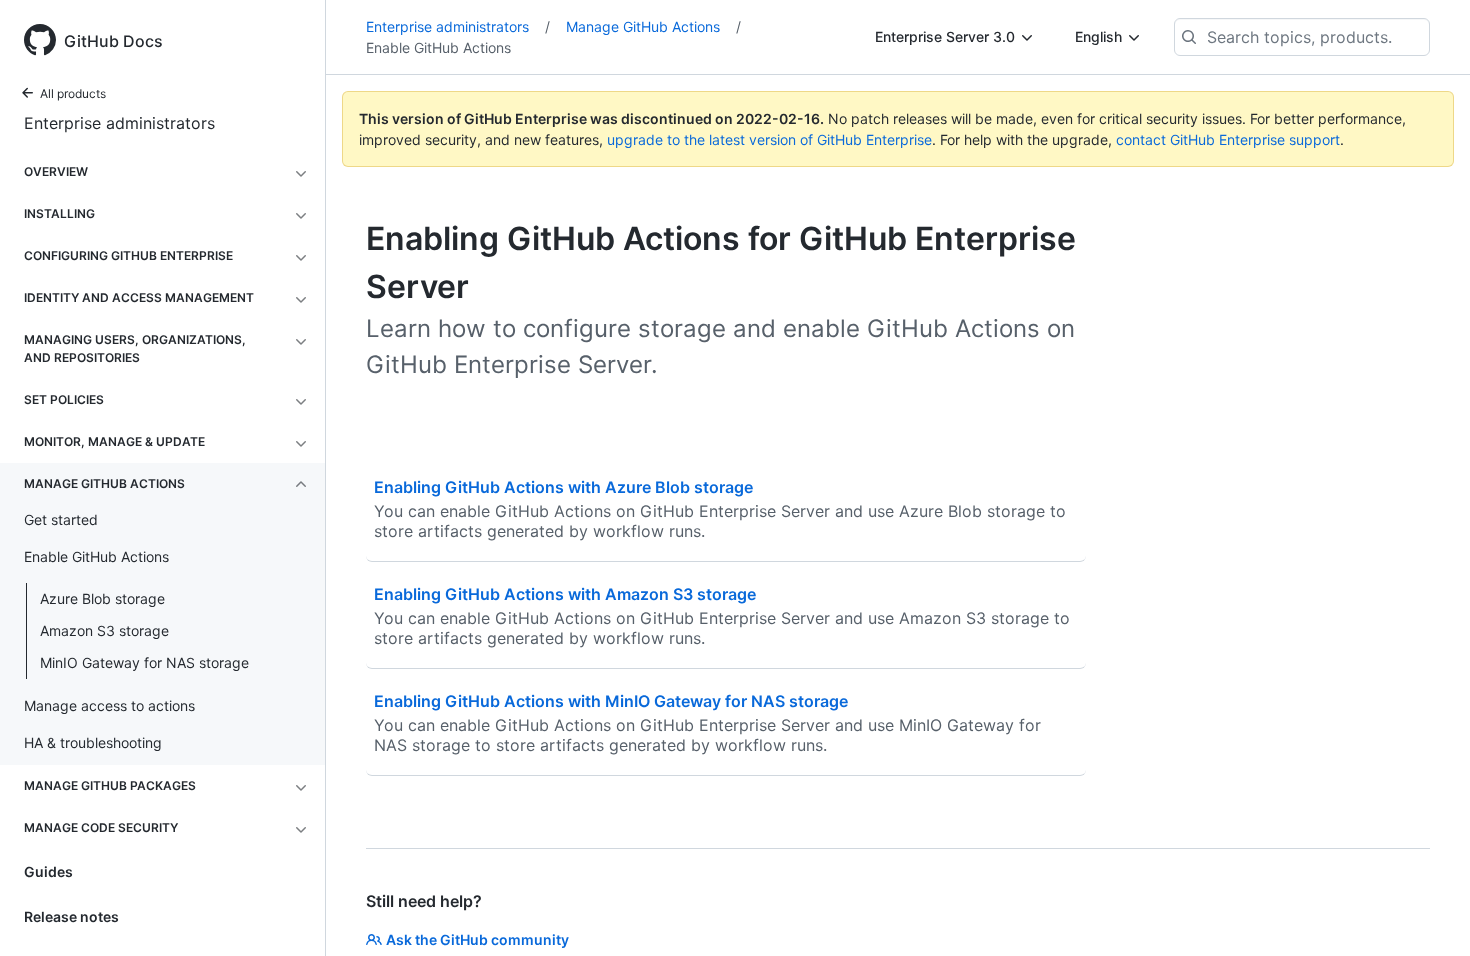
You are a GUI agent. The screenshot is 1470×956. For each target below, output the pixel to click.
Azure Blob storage (102, 598)
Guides (48, 871)
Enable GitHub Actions (438, 47)
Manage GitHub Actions (653, 26)
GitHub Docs (113, 41)
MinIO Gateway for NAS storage (144, 662)
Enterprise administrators (119, 123)
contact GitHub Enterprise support (1228, 139)
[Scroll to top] (1426, 912)
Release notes (71, 916)
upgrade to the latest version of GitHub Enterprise (769, 139)
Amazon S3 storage (104, 630)
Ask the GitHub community (477, 939)
